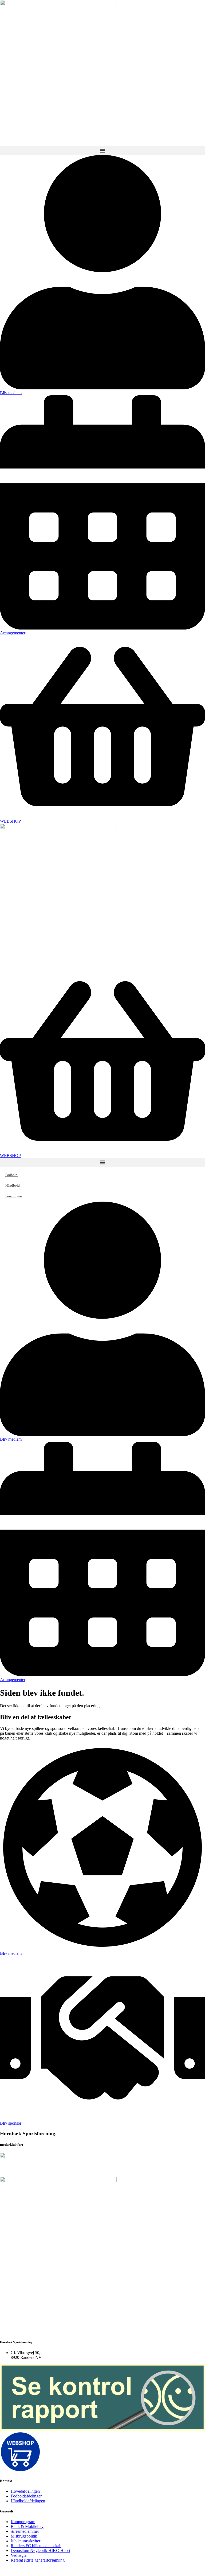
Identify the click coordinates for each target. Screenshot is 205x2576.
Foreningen (14, 1196)
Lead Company (76, 2569)
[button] (102, 151)
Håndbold (13, 1185)
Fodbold (11, 1175)
